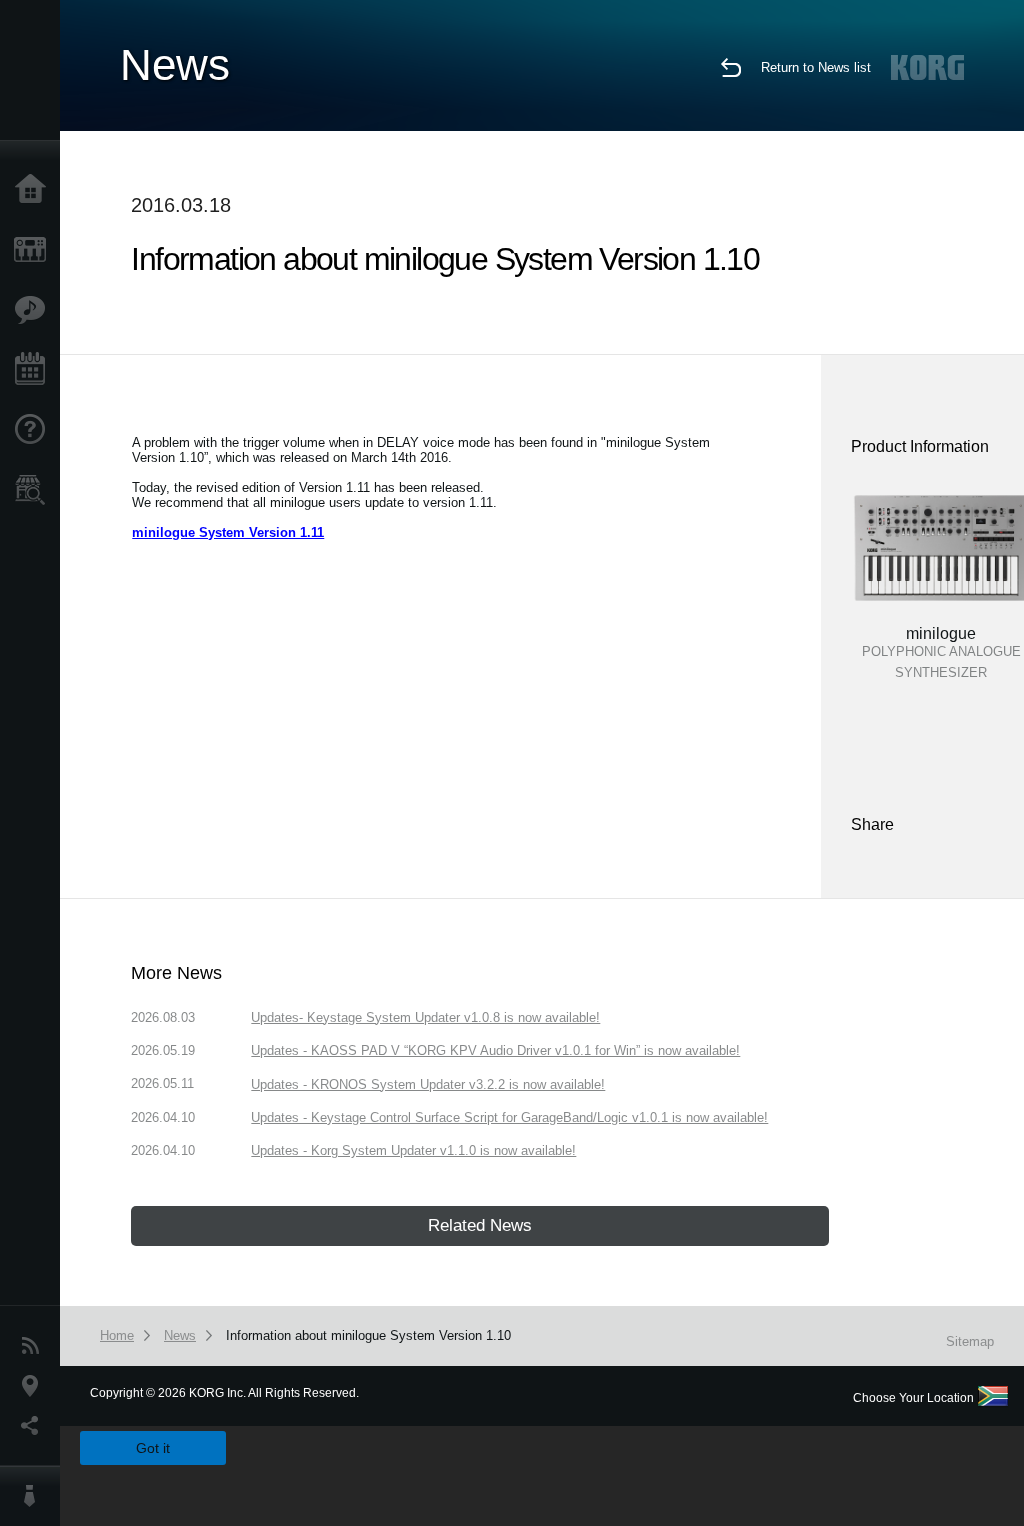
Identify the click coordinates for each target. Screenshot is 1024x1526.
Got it (153, 1448)
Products (35, 250)
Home (35, 190)
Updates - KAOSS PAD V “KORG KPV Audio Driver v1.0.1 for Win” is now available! (495, 1050)
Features (35, 310)
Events (35, 370)
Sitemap (970, 1341)
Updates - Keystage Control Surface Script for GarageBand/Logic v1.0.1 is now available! (509, 1117)
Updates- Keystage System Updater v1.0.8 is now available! (425, 1017)
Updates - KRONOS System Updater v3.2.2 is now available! (428, 1084)
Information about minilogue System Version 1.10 (368, 1335)
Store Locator (35, 490)
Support (35, 430)
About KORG (35, 1496)
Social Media (35, 1426)
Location (35, 1386)
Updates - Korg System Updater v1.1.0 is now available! (413, 1150)
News (35, 1346)
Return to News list (816, 67)
